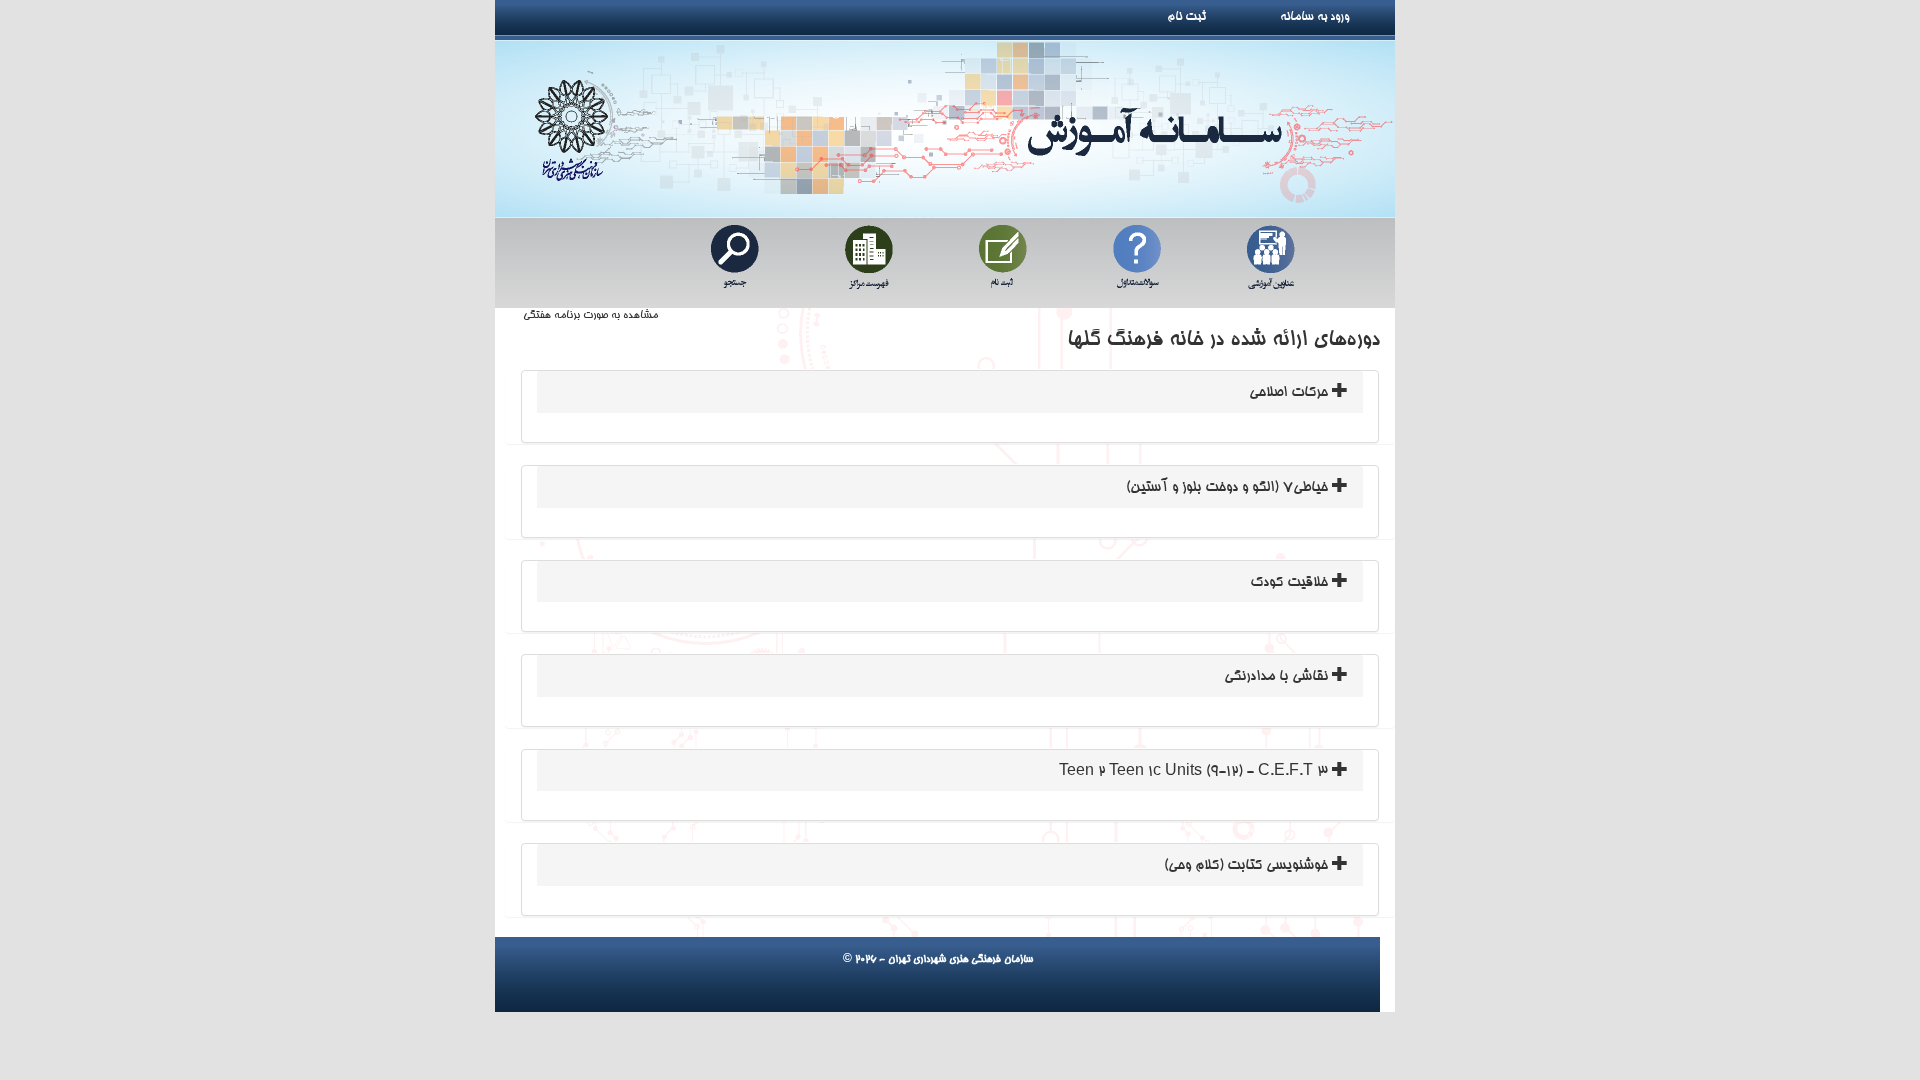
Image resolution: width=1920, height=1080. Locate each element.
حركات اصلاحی (1290, 393)
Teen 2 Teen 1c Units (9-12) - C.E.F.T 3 (1195, 772)
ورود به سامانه (1337, 17)
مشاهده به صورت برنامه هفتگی (590, 316)
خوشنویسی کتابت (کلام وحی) (1248, 866)
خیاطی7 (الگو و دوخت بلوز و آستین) (1229, 488)
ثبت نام (1194, 17)
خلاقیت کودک (1291, 583)
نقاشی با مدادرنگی (1278, 677)
